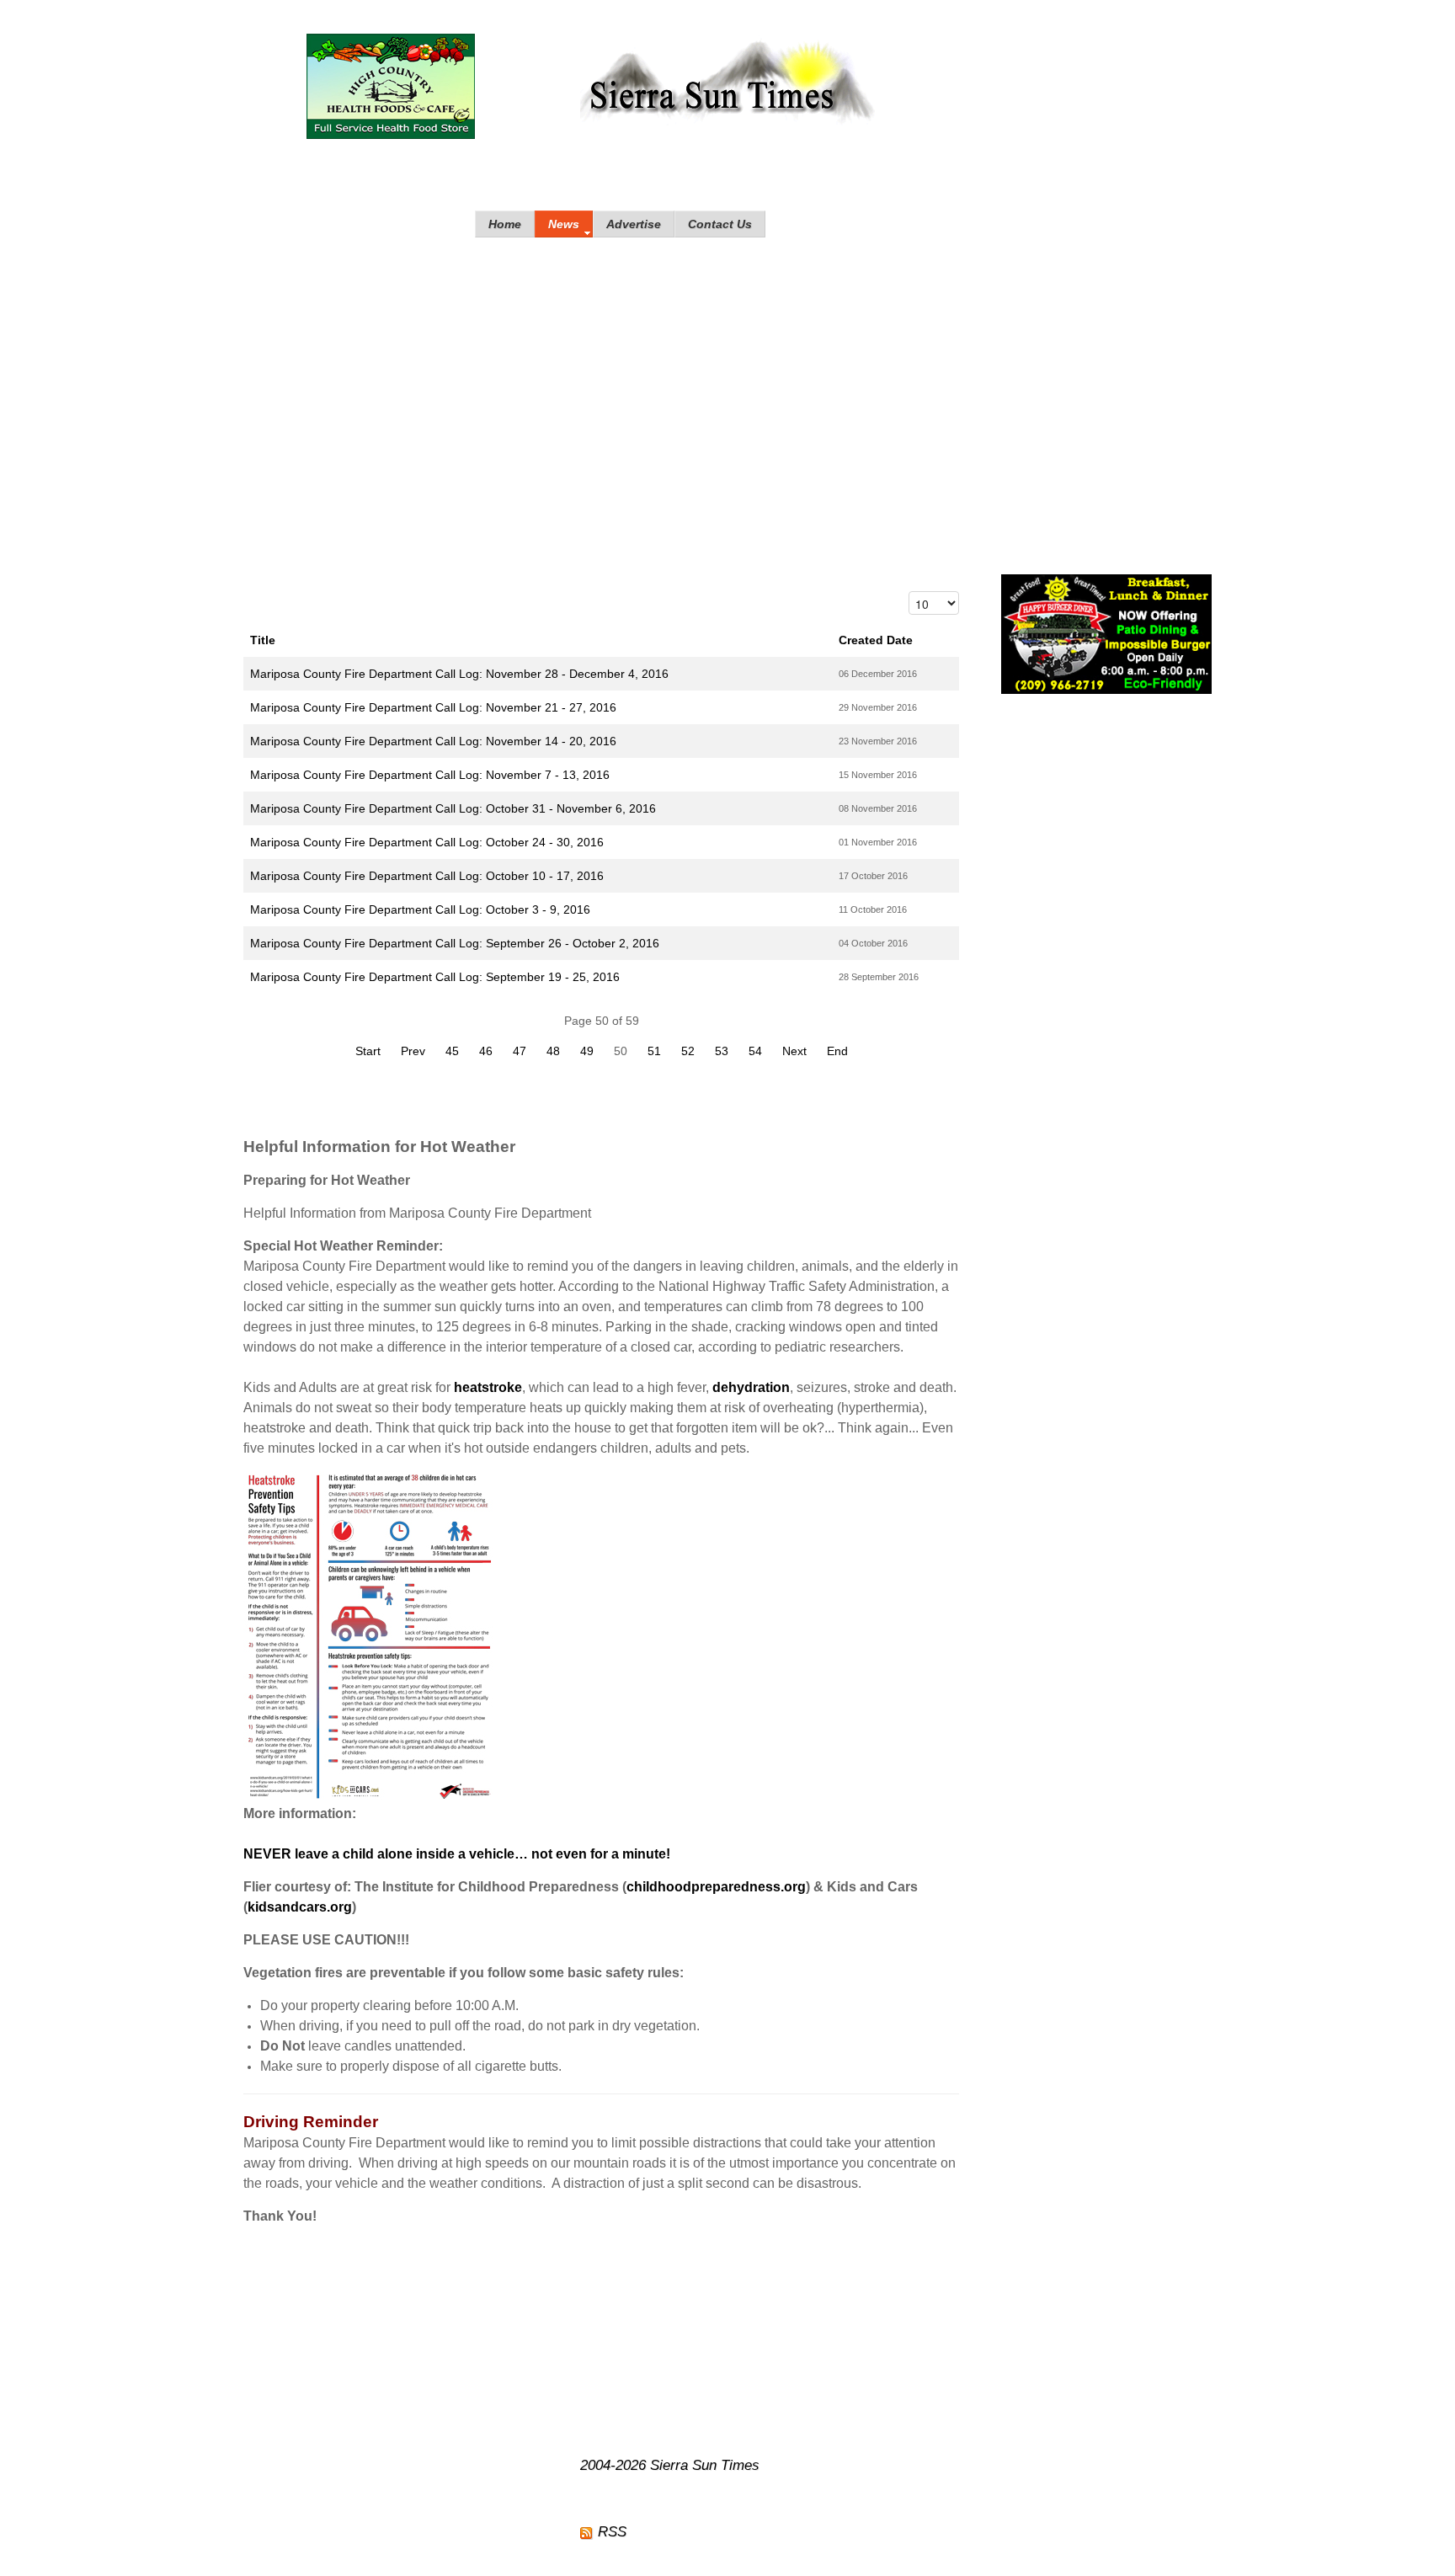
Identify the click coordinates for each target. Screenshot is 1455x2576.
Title (263, 640)
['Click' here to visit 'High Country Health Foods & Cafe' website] (391, 86)
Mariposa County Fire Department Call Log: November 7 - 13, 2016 (430, 775)
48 (553, 1051)
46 (486, 1051)
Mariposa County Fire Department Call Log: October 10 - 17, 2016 (427, 876)
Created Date (876, 640)
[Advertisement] (727, 389)
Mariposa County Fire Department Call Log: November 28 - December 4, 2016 (459, 674)
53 (722, 1051)
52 (688, 1051)
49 (587, 1051)
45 (452, 1051)
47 (520, 1051)
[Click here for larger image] (370, 1636)
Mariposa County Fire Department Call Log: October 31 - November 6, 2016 (453, 808)
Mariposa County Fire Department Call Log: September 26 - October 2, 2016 (455, 943)
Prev (413, 1051)
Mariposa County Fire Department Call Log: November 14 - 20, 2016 (433, 741)
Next (794, 1051)
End (837, 1051)
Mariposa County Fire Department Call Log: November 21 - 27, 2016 (433, 707)
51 (654, 1051)
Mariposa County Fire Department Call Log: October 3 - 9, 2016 (420, 909)
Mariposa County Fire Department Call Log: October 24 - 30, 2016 (427, 842)
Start (368, 1051)
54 (755, 1051)
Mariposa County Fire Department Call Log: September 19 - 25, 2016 (435, 977)
